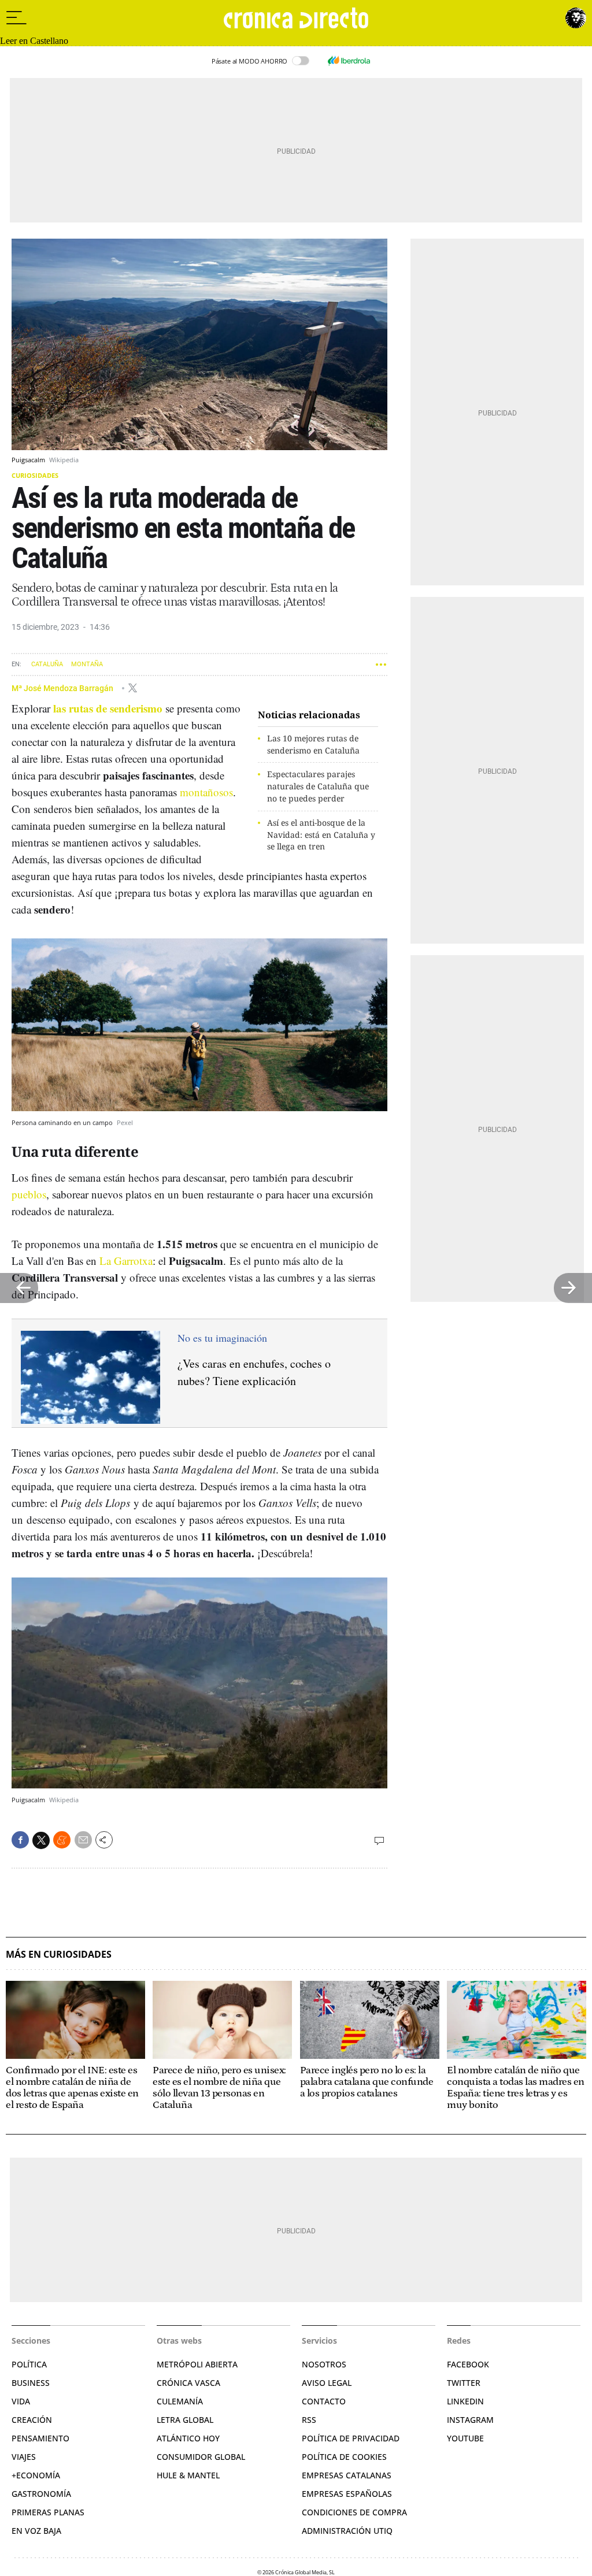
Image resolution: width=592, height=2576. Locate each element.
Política (29, 2364)
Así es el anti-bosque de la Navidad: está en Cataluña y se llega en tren (321, 835)
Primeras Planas (48, 2512)
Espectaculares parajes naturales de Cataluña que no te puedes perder (318, 786)
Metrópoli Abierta (197, 2364)
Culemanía (180, 2401)
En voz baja (36, 2531)
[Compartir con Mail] (83, 1840)
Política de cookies (344, 2457)
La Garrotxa (126, 1261)
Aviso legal (327, 2383)
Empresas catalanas (347, 2475)
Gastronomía (41, 2494)
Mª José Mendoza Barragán (63, 688)
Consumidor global (201, 2457)
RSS (309, 2420)
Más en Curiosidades (59, 1955)
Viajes (24, 2457)
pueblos (29, 1194)
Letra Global (185, 2420)
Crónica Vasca (188, 2383)
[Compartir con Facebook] (20, 1840)
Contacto (324, 2401)
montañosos (206, 792)
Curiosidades (35, 475)
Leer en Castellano (34, 41)
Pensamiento (40, 2438)
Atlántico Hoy (188, 2438)
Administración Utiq (347, 2531)
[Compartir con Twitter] (41, 1840)
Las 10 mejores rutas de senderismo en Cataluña (313, 744)
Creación (32, 2420)
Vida (21, 2401)
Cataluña (47, 664)
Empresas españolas (347, 2494)
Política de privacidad (351, 2438)
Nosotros (324, 2364)
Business (31, 2383)
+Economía (36, 2475)
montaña (87, 664)
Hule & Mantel (188, 2475)
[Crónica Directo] (296, 18)
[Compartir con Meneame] (62, 1840)
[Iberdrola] (349, 61)
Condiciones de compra (354, 2512)
